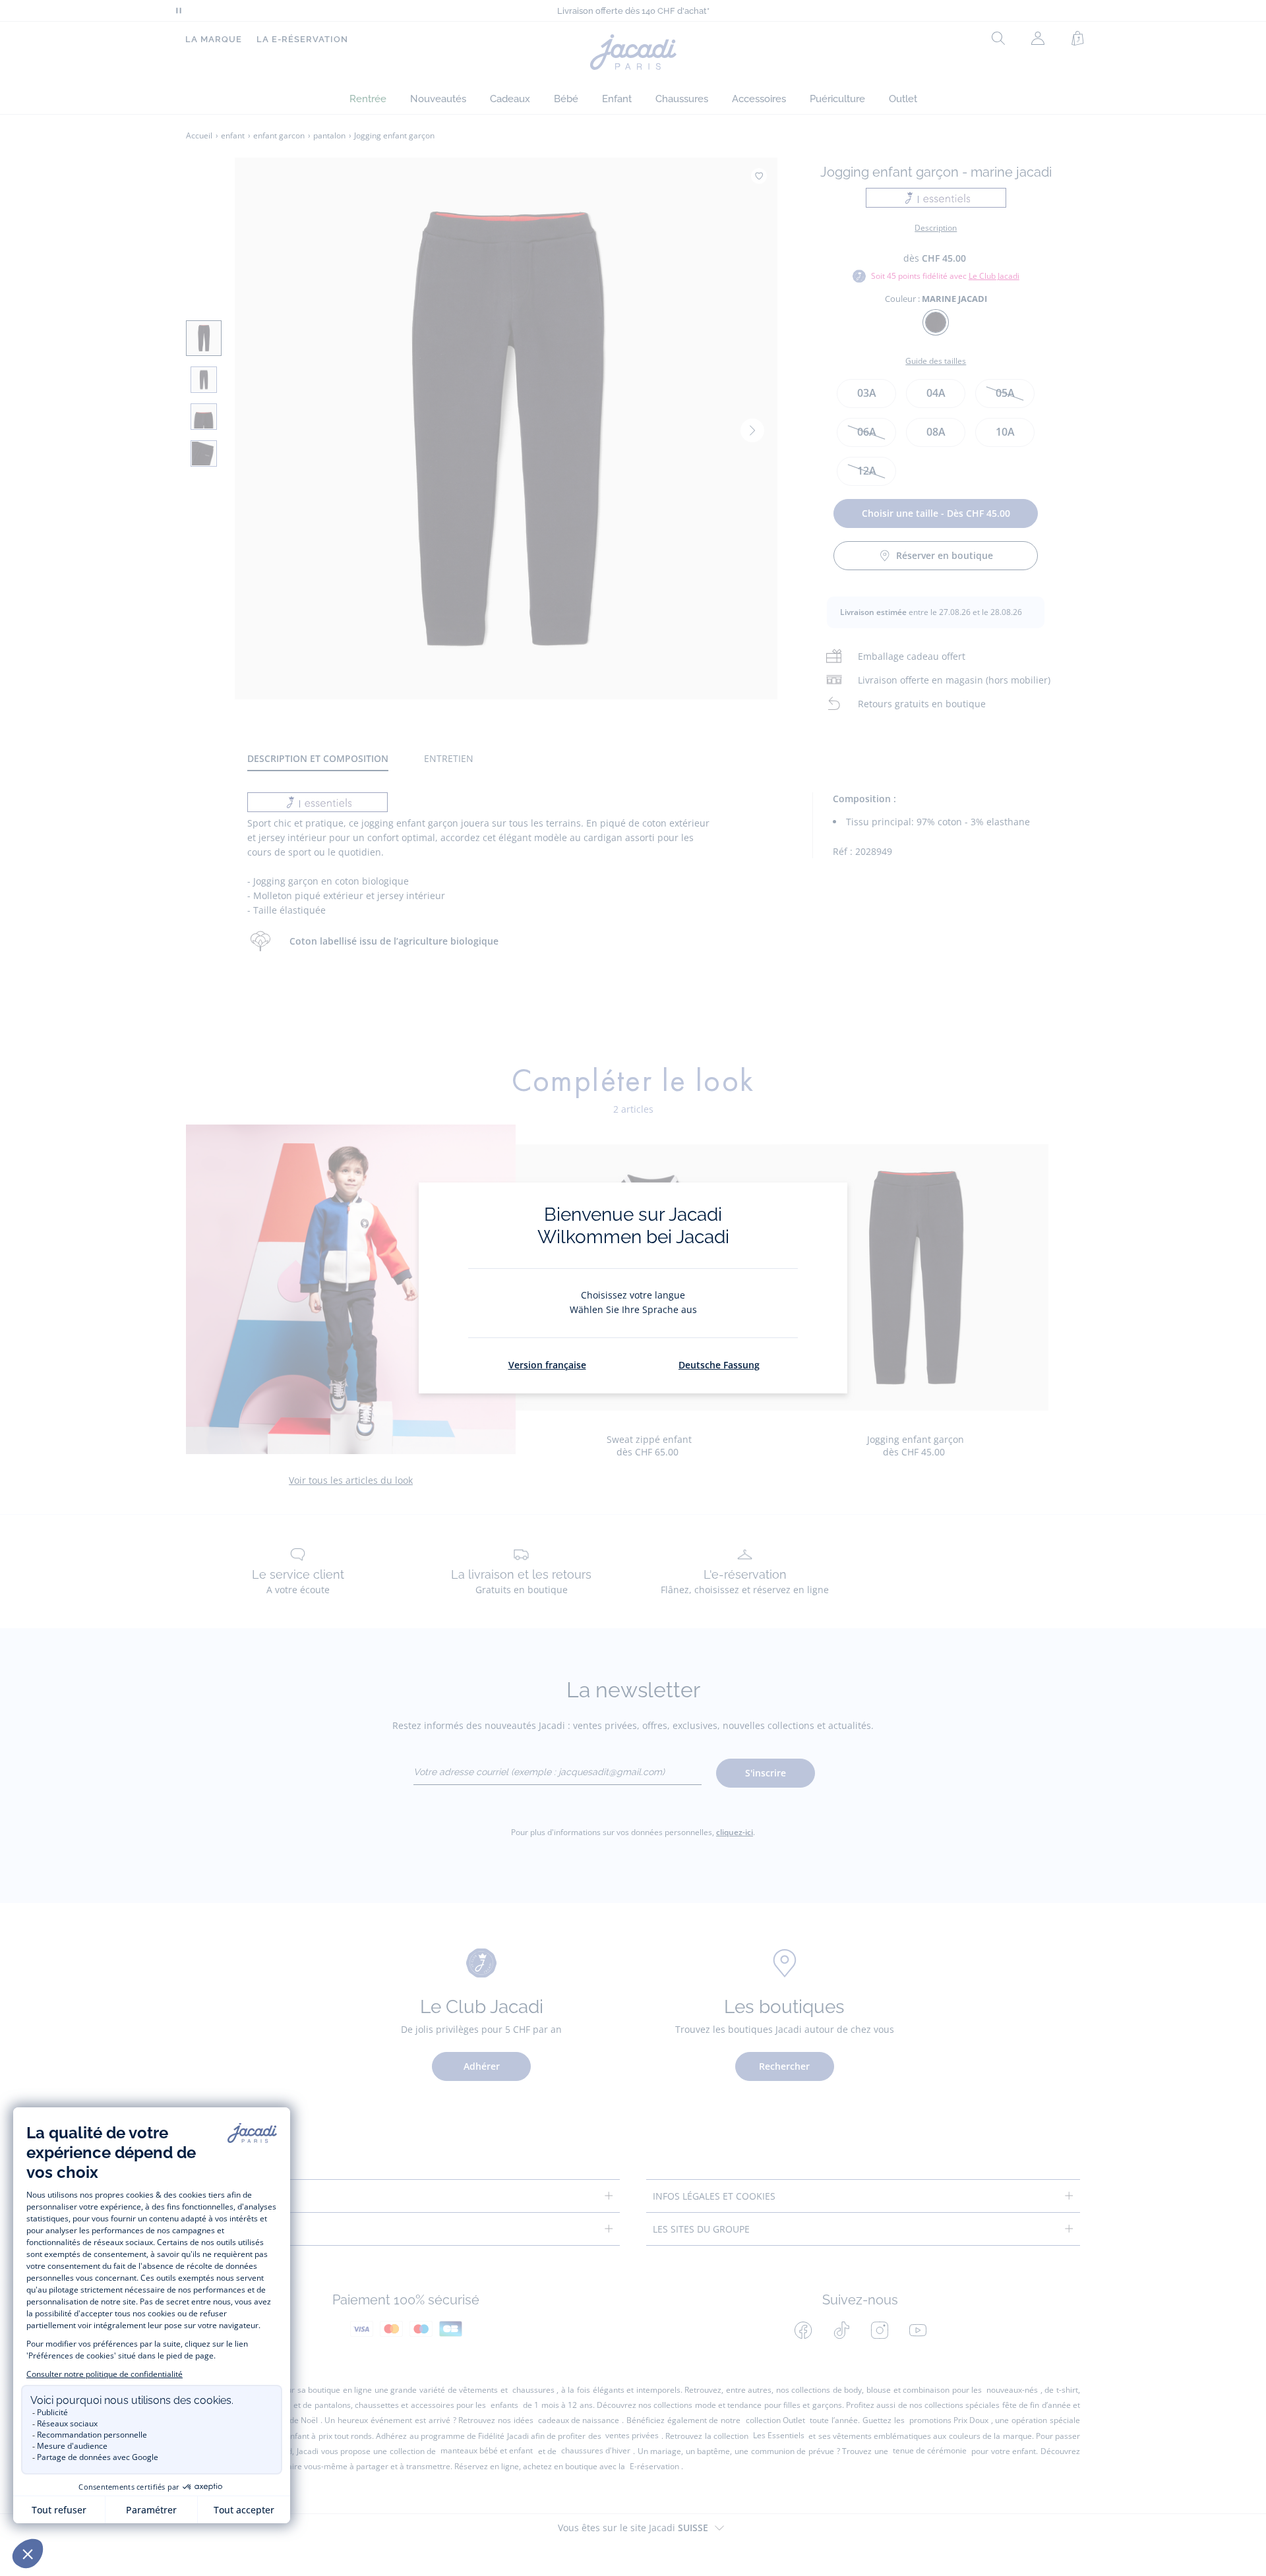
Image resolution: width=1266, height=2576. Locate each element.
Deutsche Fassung (719, 1365)
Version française (547, 1365)
